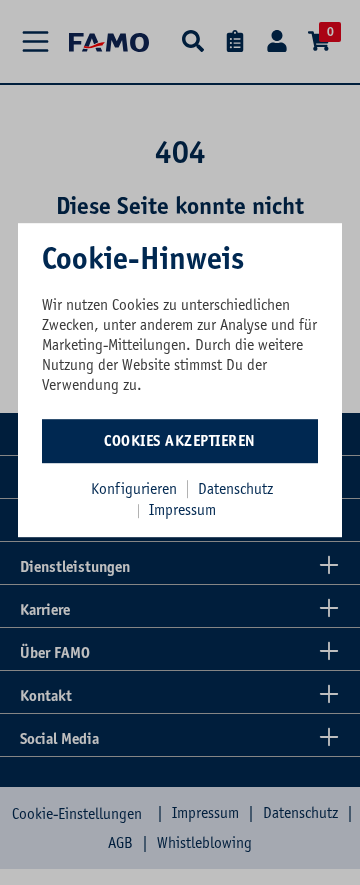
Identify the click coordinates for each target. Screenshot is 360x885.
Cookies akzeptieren (180, 441)
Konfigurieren (134, 489)
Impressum (182, 510)
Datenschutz (235, 489)
